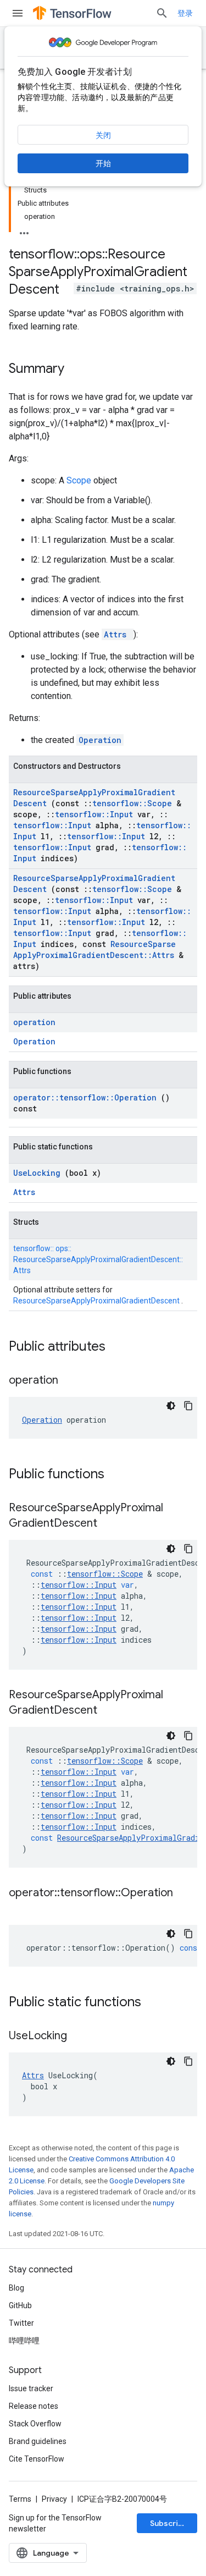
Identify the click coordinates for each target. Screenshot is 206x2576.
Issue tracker (31, 2388)
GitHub (20, 2305)
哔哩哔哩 (24, 2341)
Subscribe (169, 2523)
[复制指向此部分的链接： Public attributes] (120, 1347)
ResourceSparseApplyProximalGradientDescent (97, 1301)
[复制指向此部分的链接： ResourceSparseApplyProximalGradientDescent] (111, 1524)
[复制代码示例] (188, 1406)
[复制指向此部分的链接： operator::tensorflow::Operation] (20, 1909)
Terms (20, 2499)
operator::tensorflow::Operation (87, 1097)
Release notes (34, 2406)
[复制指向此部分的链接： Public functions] (119, 1475)
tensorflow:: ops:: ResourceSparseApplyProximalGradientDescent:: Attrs (98, 1259)
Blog (16, 2288)
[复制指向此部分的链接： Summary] (79, 370)
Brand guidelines (38, 2441)
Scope (80, 480)
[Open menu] (18, 13)
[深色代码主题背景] (171, 1406)
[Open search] (162, 13)
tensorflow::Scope (134, 803)
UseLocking (39, 1173)
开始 (103, 163)
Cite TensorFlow (37, 2459)
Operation (100, 740)
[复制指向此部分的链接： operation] (72, 1381)
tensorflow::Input (96, 814)
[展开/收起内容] (24, 230)
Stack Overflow (35, 2424)
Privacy (54, 2499)
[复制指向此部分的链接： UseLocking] (81, 2036)
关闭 (103, 135)
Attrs (118, 634)
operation (34, 1022)
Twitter (21, 2323)
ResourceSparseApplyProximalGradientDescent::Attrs (96, 950)
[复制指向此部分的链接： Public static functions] (155, 2003)
